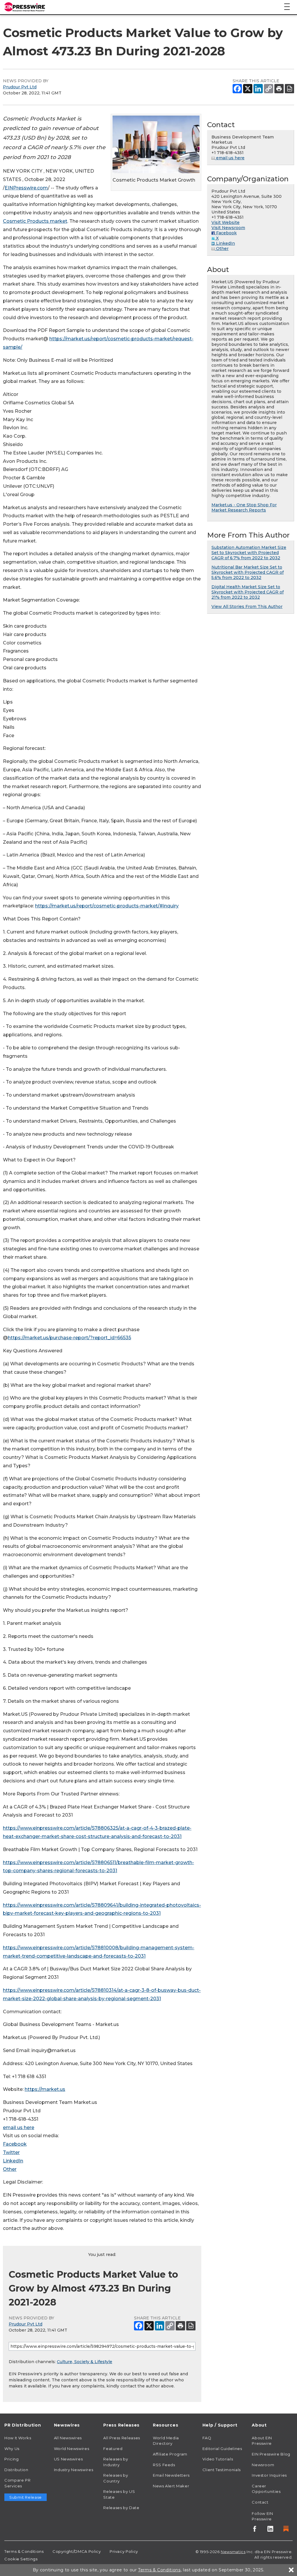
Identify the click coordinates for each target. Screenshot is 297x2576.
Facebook (15, 2144)
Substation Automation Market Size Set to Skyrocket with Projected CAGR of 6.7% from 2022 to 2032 (249, 553)
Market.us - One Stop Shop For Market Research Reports (244, 507)
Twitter (11, 2152)
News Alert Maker (171, 2486)
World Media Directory (166, 2441)
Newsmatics (233, 2552)
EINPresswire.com (26, 188)
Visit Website (226, 222)
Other (10, 2169)
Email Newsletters (171, 2475)
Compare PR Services (17, 2483)
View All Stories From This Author (247, 606)
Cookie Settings (21, 2559)
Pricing (11, 2459)
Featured (113, 2449)
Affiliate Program (170, 2454)
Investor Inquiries (269, 2475)
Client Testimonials (222, 2470)
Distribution (16, 2470)
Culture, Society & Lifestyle (85, 2362)
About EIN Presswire (262, 2441)
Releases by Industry (116, 2462)
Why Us (12, 2449)
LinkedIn (13, 2161)
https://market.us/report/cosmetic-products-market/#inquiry (107, 906)
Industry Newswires (74, 2470)
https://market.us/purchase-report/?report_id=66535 (69, 1338)
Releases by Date (121, 2508)
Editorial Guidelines (222, 2449)
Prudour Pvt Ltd (20, 87)
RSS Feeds (164, 2465)
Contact (260, 2502)
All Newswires (68, 2438)
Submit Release (26, 2497)
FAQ (207, 2438)
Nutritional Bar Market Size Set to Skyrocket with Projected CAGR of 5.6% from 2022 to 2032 (248, 572)
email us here (19, 2128)
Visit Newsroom (228, 228)
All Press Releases (122, 2438)
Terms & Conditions (24, 2551)
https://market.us (45, 2089)
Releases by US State (119, 2494)
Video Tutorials (218, 2459)
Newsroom (263, 2465)
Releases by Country (116, 2478)
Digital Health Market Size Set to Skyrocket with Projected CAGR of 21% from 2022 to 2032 (248, 592)
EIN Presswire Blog (271, 2454)
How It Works (18, 2438)
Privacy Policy (124, 2551)
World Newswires (72, 2449)
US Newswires (68, 2459)
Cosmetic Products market (35, 221)
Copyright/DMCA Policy (77, 2551)
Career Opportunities (266, 2489)
